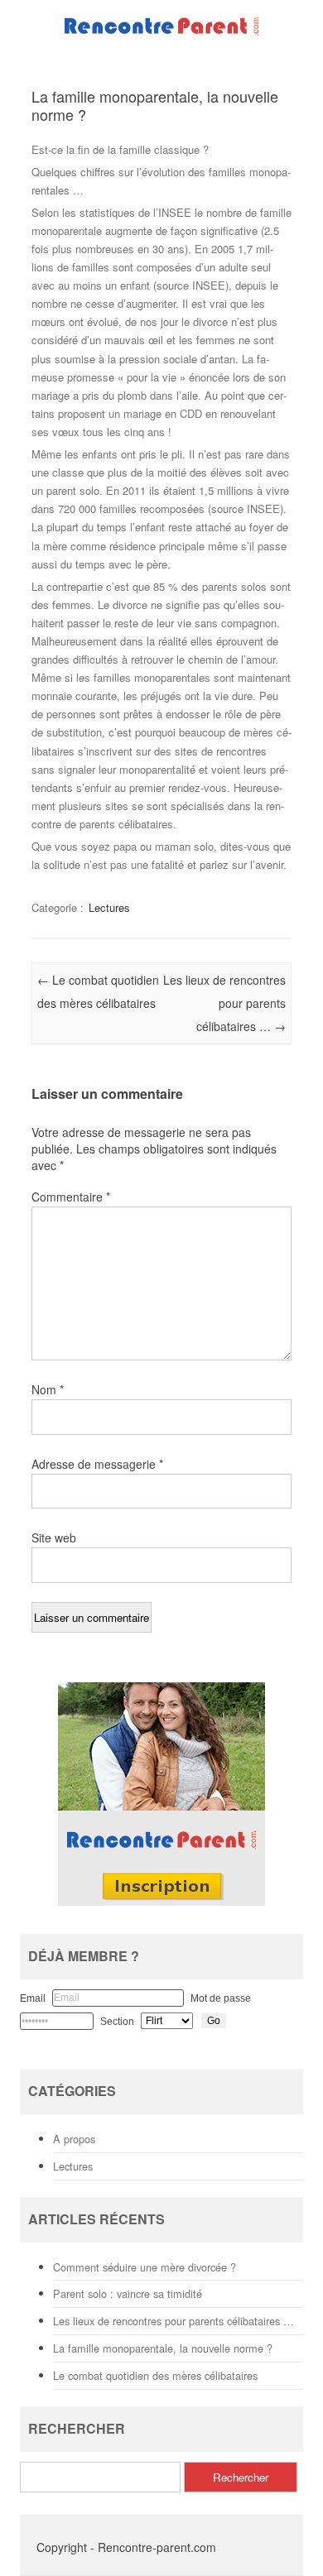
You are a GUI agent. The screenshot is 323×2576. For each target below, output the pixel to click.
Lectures (109, 907)
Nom (48, 1389)
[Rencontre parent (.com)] (161, 35)
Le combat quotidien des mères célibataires (155, 2375)
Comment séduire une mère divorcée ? (145, 2267)
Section (117, 2022)
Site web (54, 1537)
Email (33, 1998)
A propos (74, 2139)
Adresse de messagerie (97, 1464)
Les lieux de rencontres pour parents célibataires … (224, 1003)
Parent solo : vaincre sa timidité (128, 2293)
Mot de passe (221, 1998)
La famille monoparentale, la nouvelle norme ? (163, 2348)
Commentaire (71, 1197)
